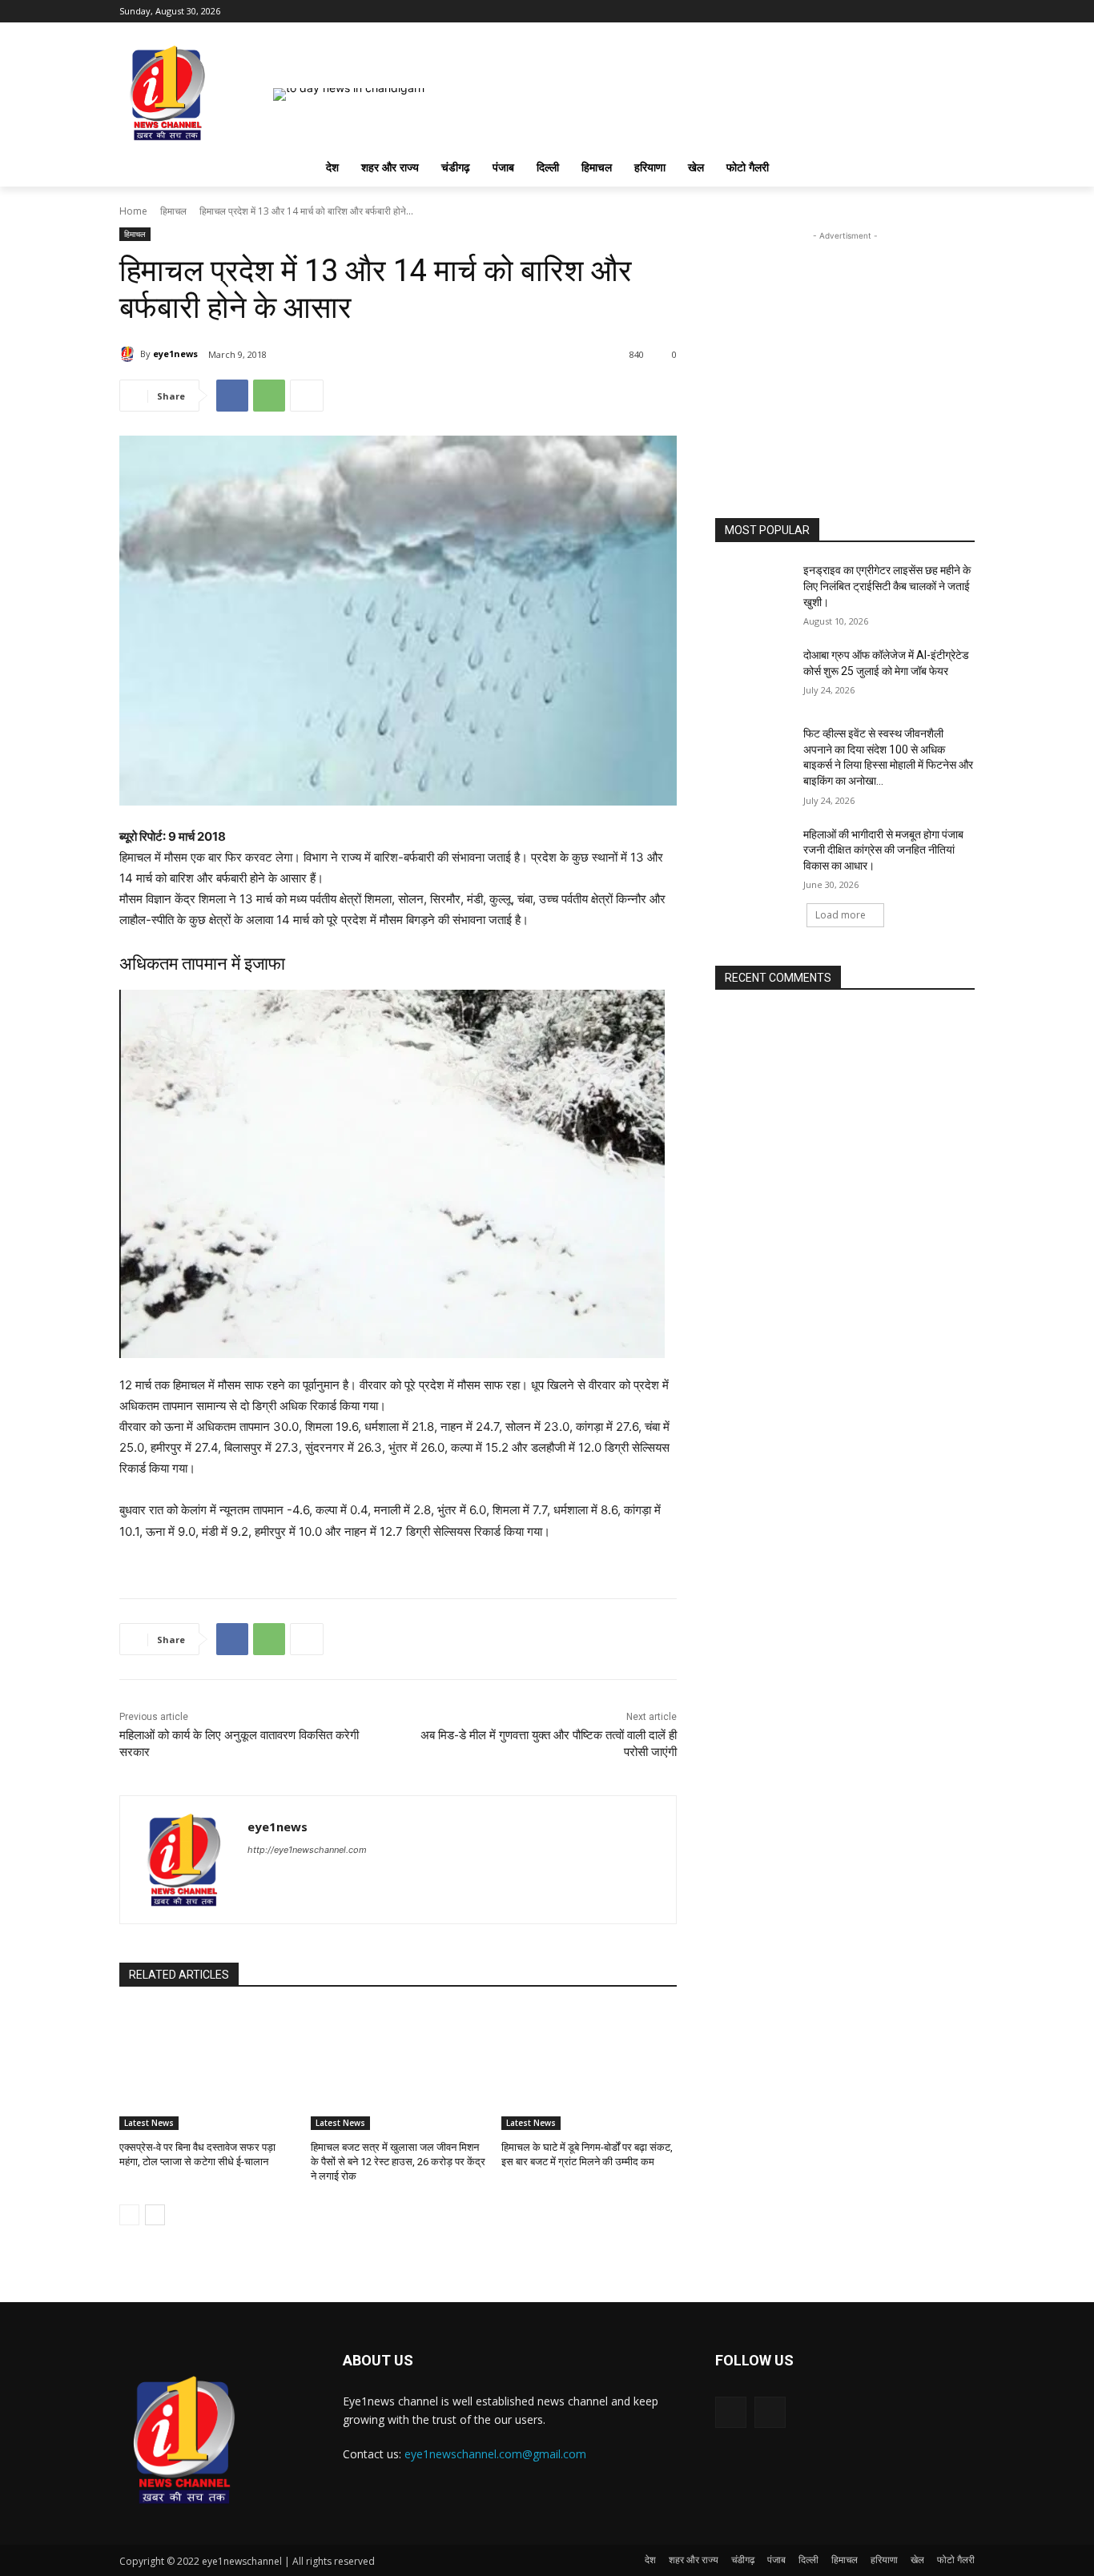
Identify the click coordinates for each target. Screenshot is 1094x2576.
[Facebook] (943, 12)
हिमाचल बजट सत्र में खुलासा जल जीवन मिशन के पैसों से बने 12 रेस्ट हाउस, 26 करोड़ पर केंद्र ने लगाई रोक (398, 2162)
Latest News (149, 2123)
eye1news (175, 354)
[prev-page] (129, 2215)
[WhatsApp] (269, 396)
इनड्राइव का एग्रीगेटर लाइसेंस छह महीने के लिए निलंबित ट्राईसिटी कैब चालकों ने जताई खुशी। (887, 586)
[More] (307, 396)
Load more (841, 915)
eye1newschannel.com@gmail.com (495, 2454)
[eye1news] (130, 354)
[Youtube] (965, 12)
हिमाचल (173, 211)
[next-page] (155, 2215)
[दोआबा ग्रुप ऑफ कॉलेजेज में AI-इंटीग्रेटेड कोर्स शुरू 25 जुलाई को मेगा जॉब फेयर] (754, 675)
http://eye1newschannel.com (307, 1850)
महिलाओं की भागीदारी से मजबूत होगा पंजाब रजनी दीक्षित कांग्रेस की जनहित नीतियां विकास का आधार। (883, 850)
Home (133, 211)
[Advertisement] (845, 344)
